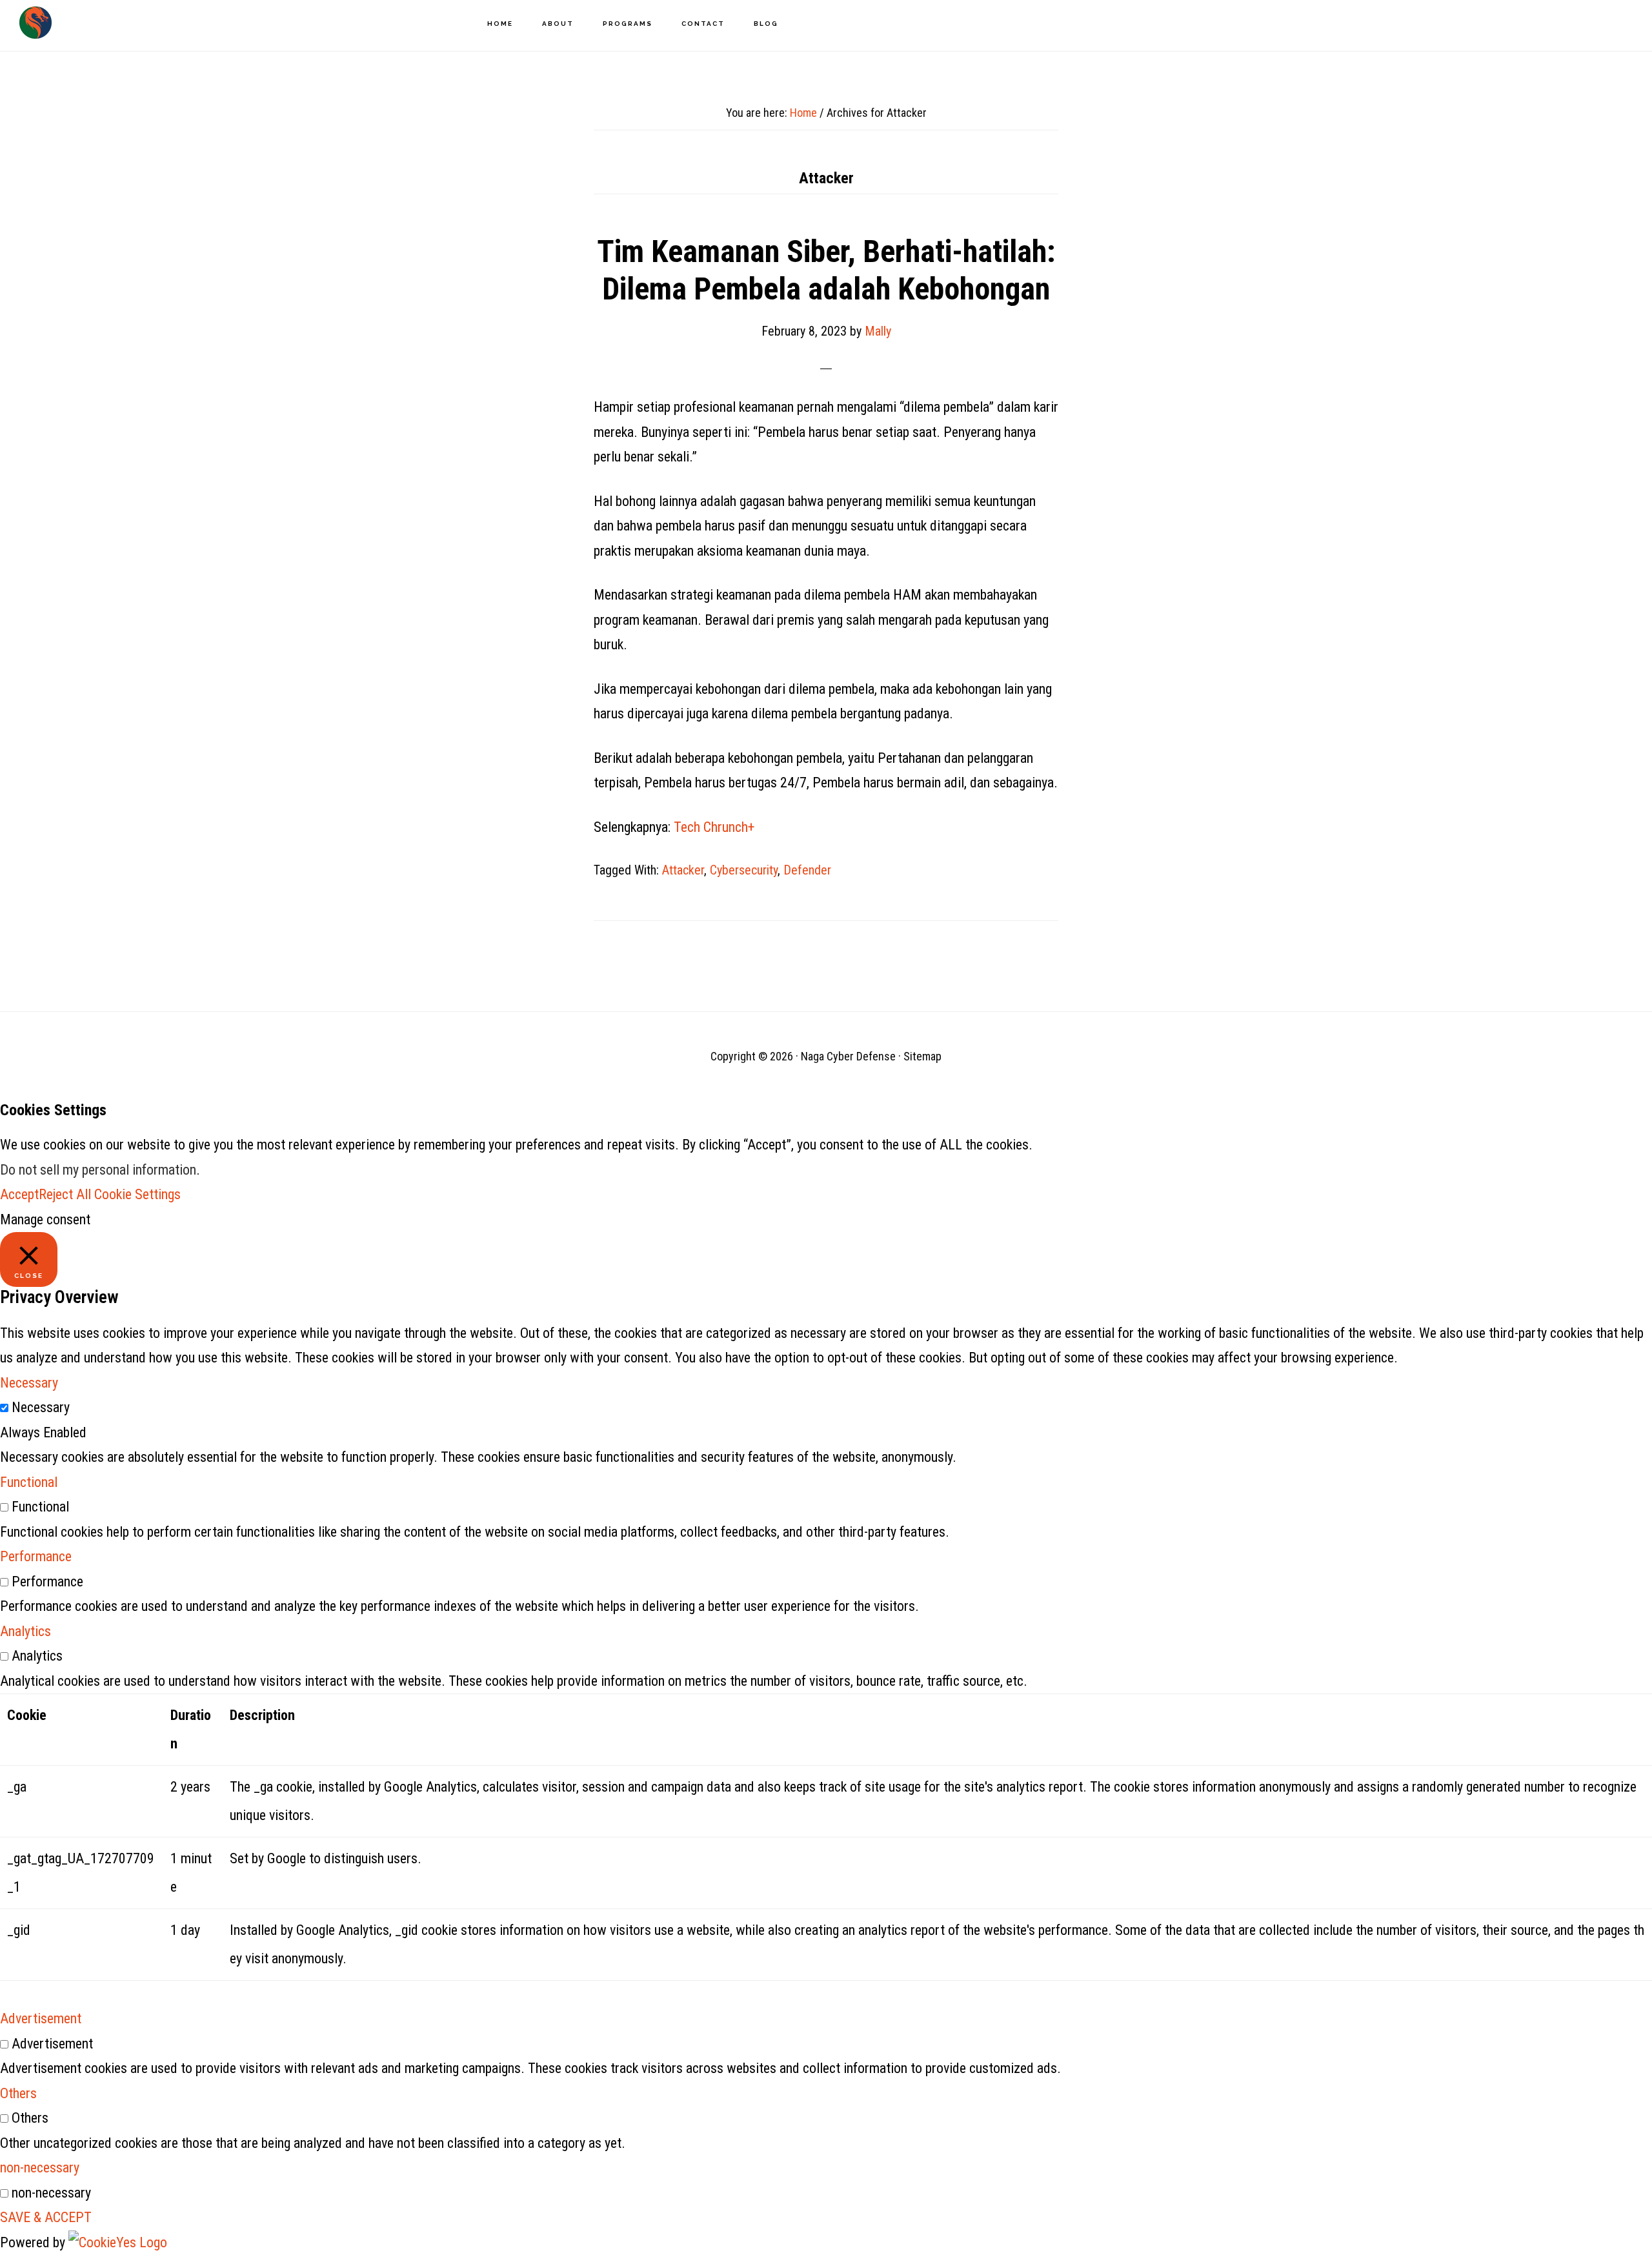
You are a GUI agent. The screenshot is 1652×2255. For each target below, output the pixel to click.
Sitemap (922, 1056)
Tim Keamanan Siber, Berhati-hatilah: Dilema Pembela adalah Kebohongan (826, 270)
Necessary (41, 1407)
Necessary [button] (29, 1383)
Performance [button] (36, 1556)
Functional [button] (29, 1482)
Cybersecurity (744, 870)
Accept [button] (19, 1194)
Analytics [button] (25, 1631)
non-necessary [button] (40, 2168)
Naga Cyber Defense (35, 23)
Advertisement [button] (41, 2018)
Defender (807, 870)
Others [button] (18, 2093)
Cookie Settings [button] (137, 1194)
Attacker (683, 870)
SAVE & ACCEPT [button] (46, 2217)
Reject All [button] (65, 1194)
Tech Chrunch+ (714, 827)
